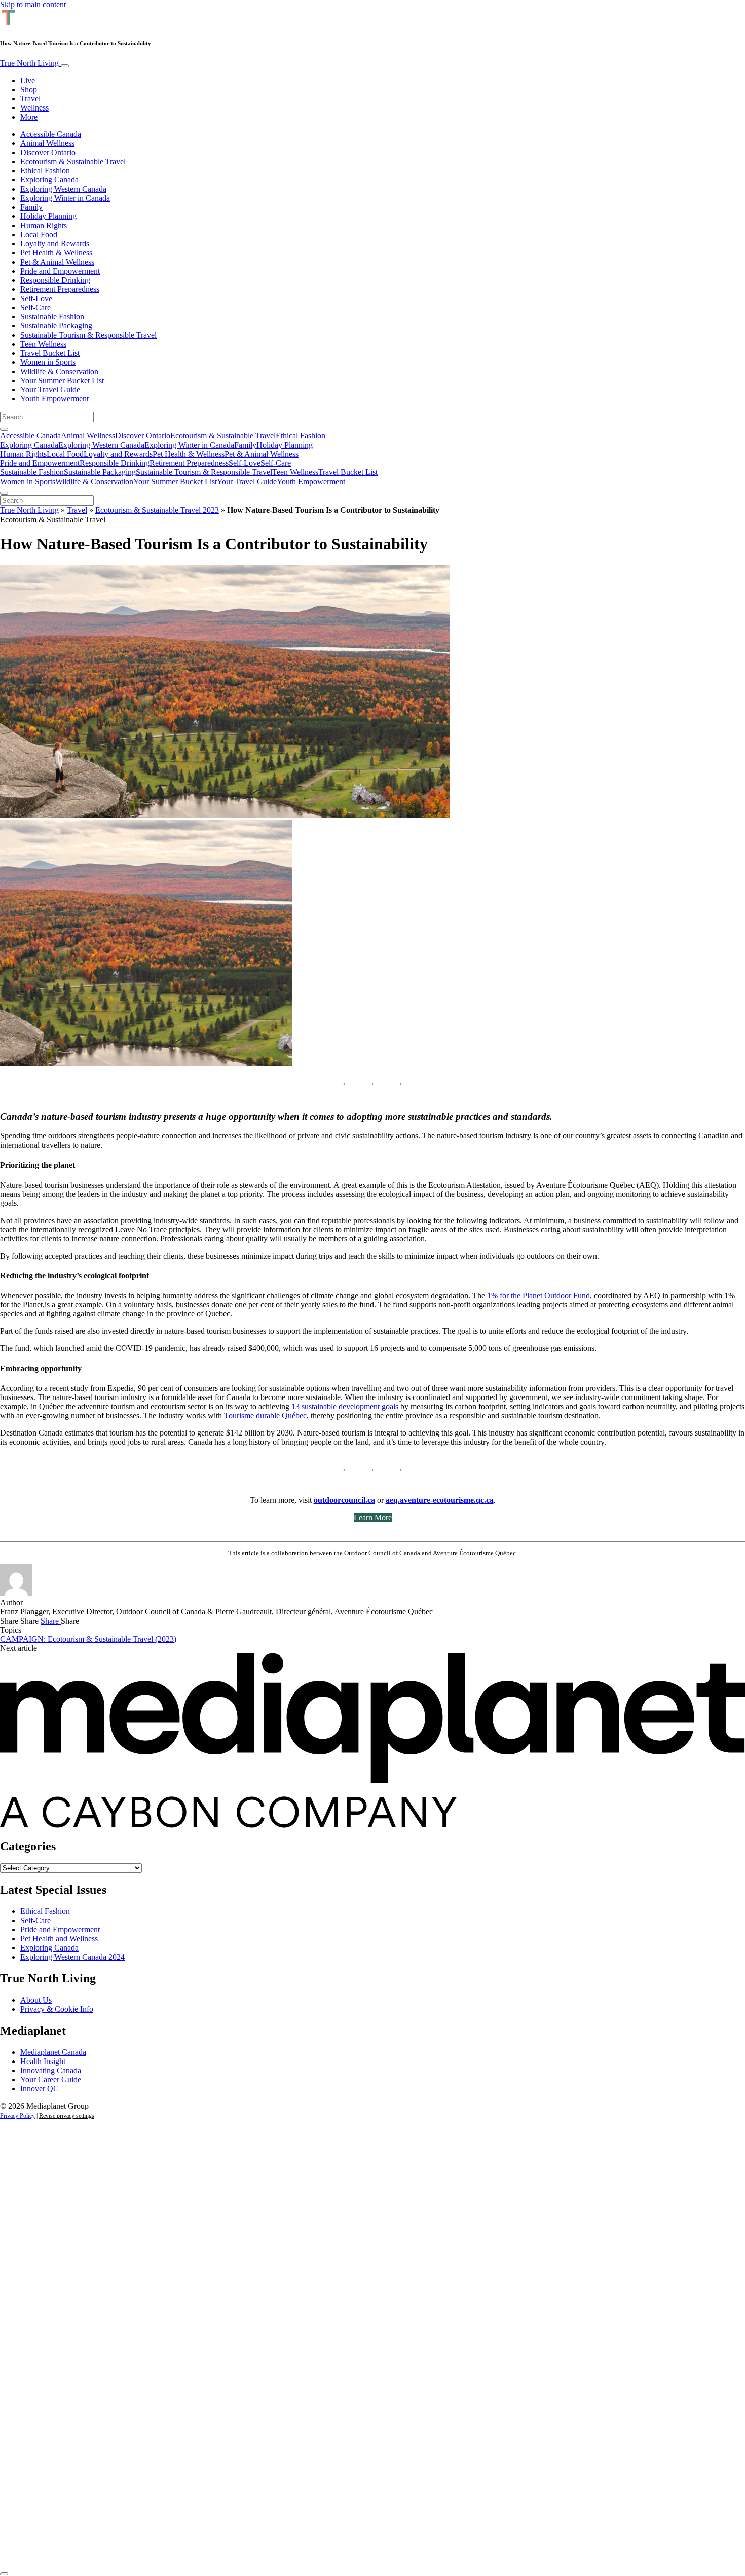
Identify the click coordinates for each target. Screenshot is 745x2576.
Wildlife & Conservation (59, 371)
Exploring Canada (49, 180)
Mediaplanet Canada (53, 2052)
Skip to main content (33, 4)
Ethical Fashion (45, 171)
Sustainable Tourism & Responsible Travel (88, 335)
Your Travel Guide (50, 390)
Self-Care (35, 307)
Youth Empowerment (54, 399)
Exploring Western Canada (63, 189)
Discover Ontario (48, 152)
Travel (30, 99)
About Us (36, 2000)
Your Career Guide (51, 2080)
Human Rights (44, 225)
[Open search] (4, 429)
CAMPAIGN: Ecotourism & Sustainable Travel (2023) (88, 1639)
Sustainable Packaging (56, 326)
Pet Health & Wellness (56, 253)
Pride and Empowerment (60, 271)
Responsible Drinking (55, 280)
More (29, 117)
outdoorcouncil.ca (344, 1500)
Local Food (39, 234)
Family (31, 207)
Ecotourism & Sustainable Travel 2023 (157, 510)
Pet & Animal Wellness (57, 262)
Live (28, 80)
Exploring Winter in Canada (65, 198)
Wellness (34, 108)
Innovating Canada (51, 2070)
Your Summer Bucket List (62, 380)
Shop (29, 89)
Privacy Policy (17, 2116)
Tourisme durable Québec (265, 1415)
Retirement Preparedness (60, 289)
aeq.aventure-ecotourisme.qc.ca (440, 1500)
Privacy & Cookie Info (57, 2009)
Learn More (373, 1517)
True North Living (30, 63)
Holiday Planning (48, 216)
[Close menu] (4, 493)
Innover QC (40, 2089)
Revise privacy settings (67, 2116)
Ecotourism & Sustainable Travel (73, 161)
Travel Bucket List (50, 353)
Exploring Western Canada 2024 (72, 1957)
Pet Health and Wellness (59, 1939)
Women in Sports (48, 362)
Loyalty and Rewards (55, 244)
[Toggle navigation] (65, 66)
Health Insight (43, 2061)
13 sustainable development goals (345, 1406)
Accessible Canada (51, 134)
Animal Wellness (47, 143)
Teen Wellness (43, 344)
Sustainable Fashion (52, 317)
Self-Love (36, 298)
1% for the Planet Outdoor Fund (538, 1295)
